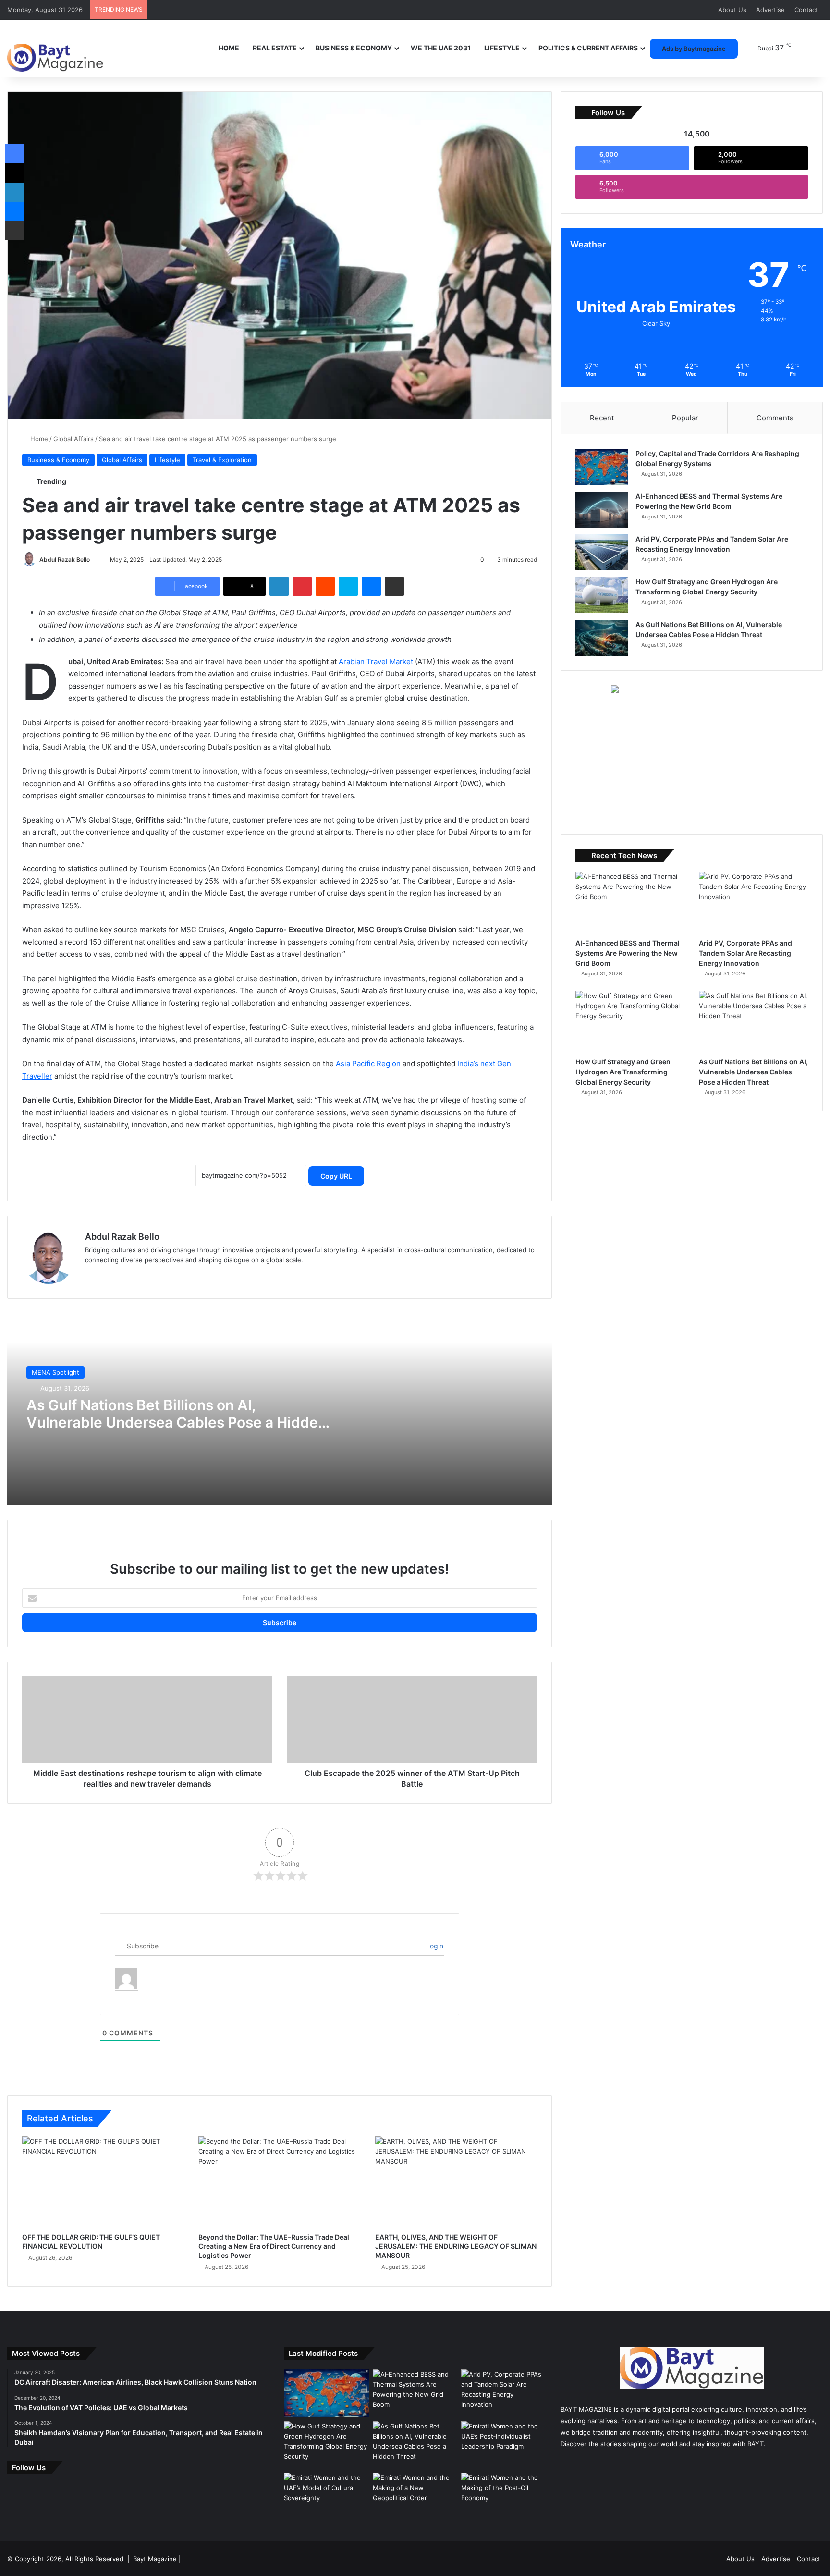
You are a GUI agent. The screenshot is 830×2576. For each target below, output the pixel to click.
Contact (806, 10)
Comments (775, 418)
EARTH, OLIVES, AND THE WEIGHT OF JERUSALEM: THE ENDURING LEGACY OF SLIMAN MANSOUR (456, 2246)
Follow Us (29, 2468)
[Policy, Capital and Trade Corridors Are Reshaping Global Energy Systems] (602, 467)
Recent (602, 418)
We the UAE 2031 (441, 48)
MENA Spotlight (55, 1372)
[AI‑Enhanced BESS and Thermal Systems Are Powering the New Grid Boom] (602, 510)
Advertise (770, 10)
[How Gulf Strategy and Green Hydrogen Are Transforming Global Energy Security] (602, 595)
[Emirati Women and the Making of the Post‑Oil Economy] (504, 2497)
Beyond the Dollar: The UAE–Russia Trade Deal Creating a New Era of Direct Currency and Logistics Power (274, 2246)
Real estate (275, 48)
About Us (732, 10)
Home (229, 48)
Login (434, 1946)
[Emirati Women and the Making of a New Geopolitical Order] (415, 2497)
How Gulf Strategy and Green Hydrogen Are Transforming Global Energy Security (623, 1072)
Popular (685, 418)
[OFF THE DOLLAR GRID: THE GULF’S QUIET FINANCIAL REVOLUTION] (103, 2182)
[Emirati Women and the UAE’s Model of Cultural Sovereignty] (326, 2497)
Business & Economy (354, 48)
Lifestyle (502, 48)
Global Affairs (73, 439)
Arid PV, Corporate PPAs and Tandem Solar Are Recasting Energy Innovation (745, 953)
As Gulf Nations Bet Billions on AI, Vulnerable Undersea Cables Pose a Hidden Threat (177, 1422)
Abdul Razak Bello (65, 560)
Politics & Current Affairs (588, 48)
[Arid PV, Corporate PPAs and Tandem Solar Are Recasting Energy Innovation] (602, 552)
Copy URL (336, 1176)
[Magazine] (55, 51)
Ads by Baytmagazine (694, 49)
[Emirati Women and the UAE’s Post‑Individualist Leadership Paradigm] (504, 2445)
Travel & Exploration (222, 460)
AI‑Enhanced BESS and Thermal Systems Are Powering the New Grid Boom (628, 953)
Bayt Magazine (155, 2559)
